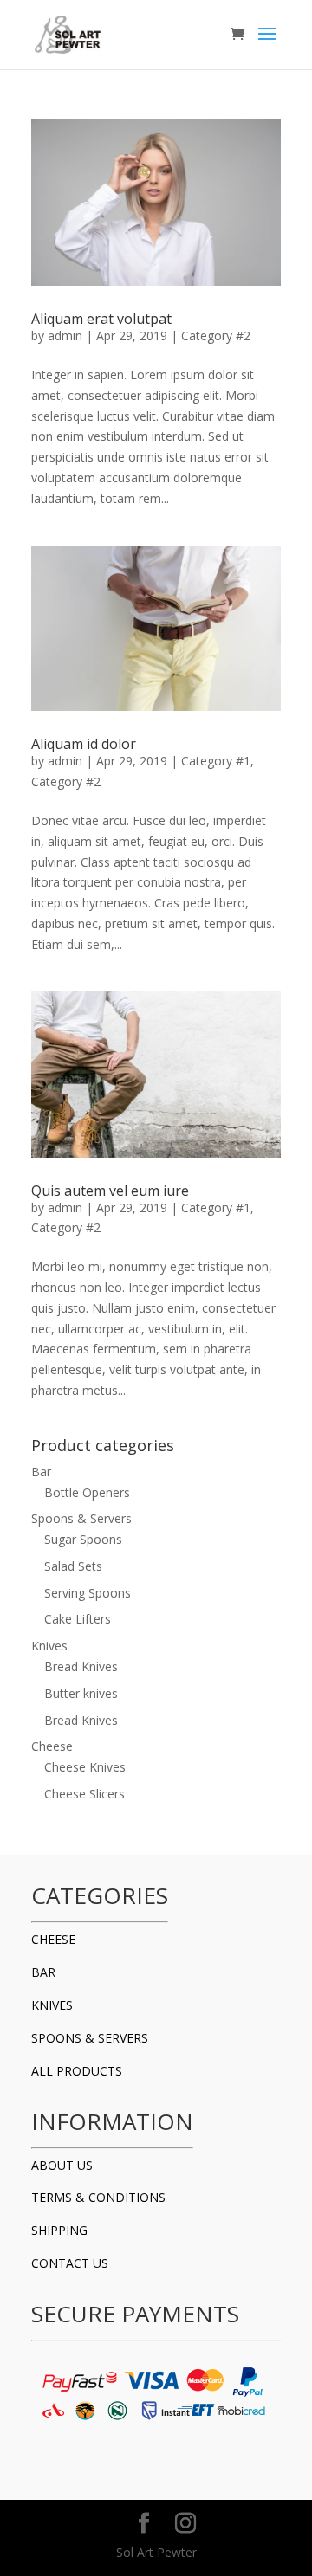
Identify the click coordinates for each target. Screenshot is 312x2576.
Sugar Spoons (83, 1539)
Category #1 (216, 761)
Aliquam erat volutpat (101, 319)
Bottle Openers (87, 1492)
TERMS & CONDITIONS (98, 2197)
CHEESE (53, 1939)
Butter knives (81, 1693)
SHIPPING (59, 2230)
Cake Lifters (78, 1619)
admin (65, 336)
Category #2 (216, 336)
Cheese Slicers (84, 1794)
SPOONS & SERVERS (90, 2038)
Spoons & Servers (81, 1518)
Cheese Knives (85, 1767)
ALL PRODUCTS (77, 2071)
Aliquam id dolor (84, 744)
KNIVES (52, 2005)
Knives (49, 1646)
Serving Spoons (88, 1593)
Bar (41, 1472)
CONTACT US (70, 2263)
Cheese (52, 1746)
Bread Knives (81, 1666)
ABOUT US (62, 2165)
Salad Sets (73, 1566)
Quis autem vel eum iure (110, 1191)
